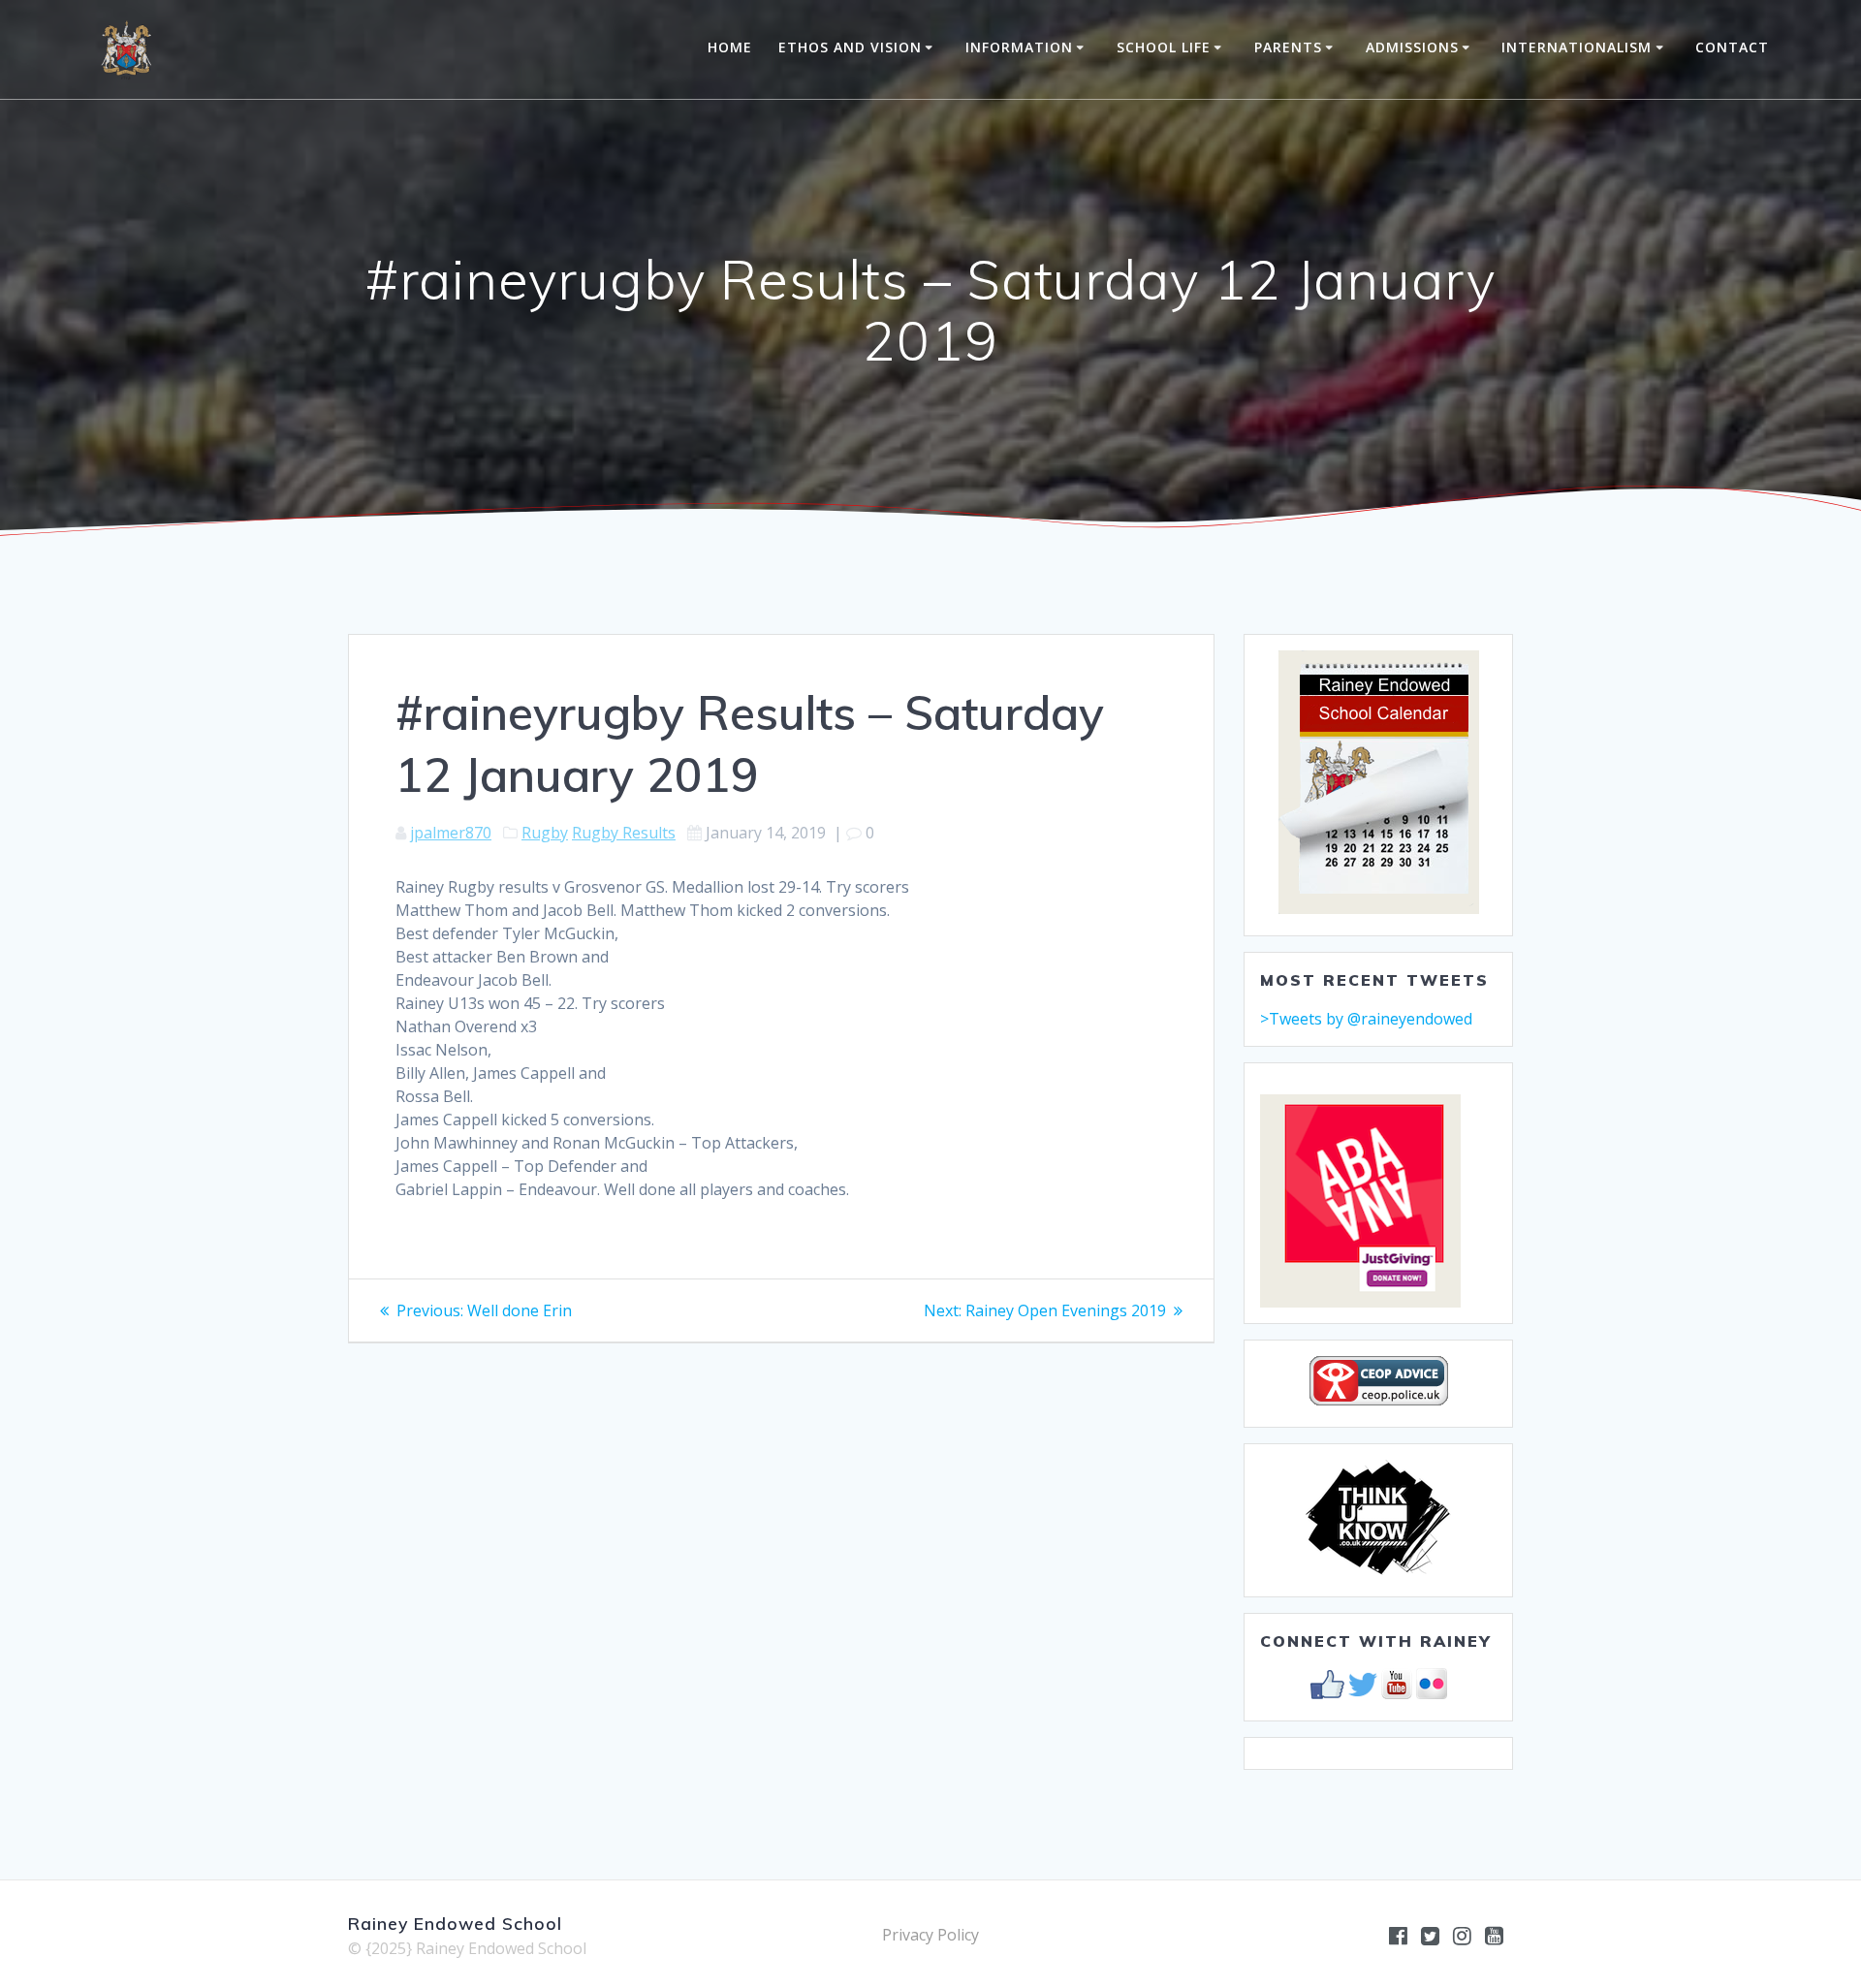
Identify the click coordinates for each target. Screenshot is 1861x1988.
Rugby (545, 833)
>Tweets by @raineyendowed (1366, 1019)
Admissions (1412, 47)
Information (1019, 47)
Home (730, 47)
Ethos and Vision (850, 47)
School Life (1164, 47)
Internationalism (1577, 47)
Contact (1732, 47)
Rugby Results (624, 833)
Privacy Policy (930, 1935)
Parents (1288, 47)
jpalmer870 (451, 833)
